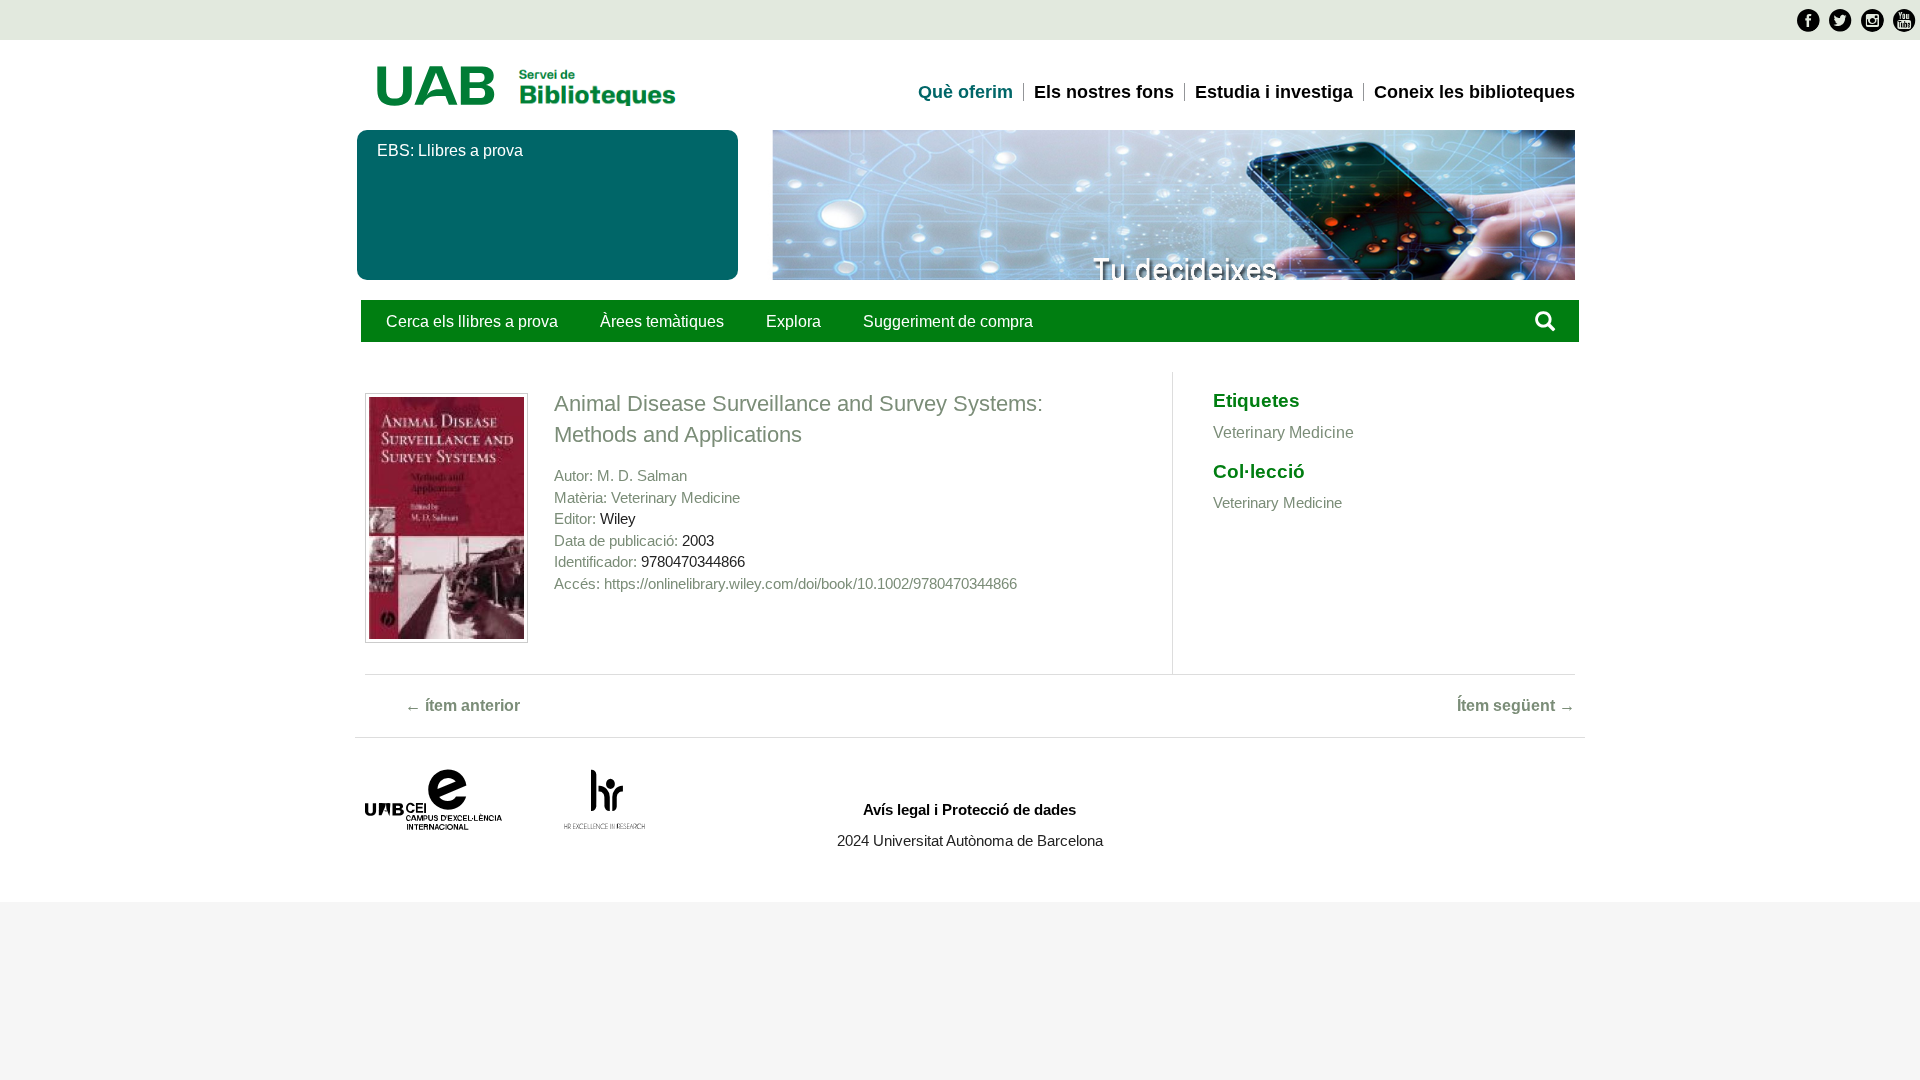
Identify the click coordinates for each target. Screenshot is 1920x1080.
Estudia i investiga (1274, 92)
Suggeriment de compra (948, 321)
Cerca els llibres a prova (472, 321)
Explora (793, 321)
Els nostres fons (1104, 92)
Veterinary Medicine (675, 497)
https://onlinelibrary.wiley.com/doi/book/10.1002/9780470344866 (810, 583)
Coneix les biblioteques (1474, 92)
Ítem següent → (1516, 705)
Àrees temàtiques (662, 321)
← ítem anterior (462, 705)
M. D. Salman (642, 475)
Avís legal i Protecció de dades (969, 809)
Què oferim (965, 92)
